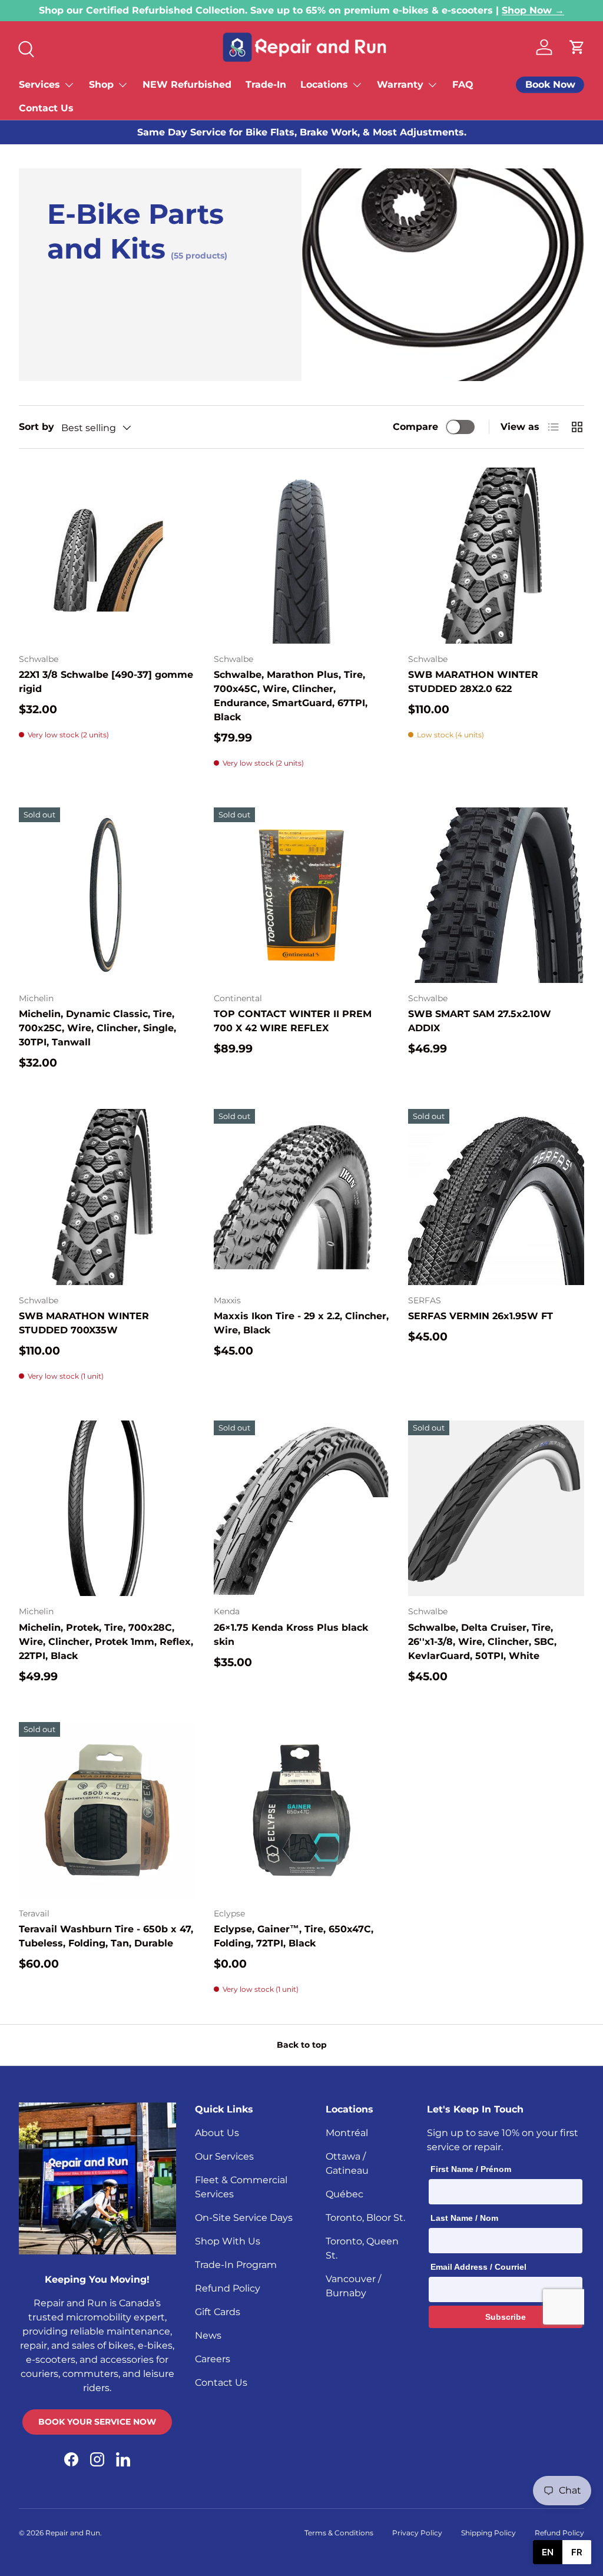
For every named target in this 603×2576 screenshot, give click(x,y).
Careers (213, 2359)
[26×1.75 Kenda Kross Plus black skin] (302, 1509)
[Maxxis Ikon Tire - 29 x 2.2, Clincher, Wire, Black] (302, 1197)
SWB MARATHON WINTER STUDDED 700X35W (84, 1323)
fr (577, 2552)
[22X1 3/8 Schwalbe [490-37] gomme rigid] (107, 556)
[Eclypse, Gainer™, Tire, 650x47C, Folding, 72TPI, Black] (302, 1810)
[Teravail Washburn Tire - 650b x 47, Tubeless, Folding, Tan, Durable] (107, 1810)
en (548, 2552)
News (208, 2335)
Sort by (37, 427)
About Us (217, 2133)
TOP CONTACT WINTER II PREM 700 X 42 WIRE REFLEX (293, 1021)
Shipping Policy (488, 2533)
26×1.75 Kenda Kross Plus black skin (291, 1635)
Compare (415, 427)
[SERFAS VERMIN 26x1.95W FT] (496, 1197)
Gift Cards (218, 2312)
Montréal (347, 2133)
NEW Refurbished (187, 85)
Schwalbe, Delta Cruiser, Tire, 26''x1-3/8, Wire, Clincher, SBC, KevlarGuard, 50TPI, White (482, 1642)
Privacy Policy (417, 2533)
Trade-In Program (236, 2265)
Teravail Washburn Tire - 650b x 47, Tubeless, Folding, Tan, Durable (106, 1936)
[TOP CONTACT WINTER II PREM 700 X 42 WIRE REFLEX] (302, 895)
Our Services (224, 2156)
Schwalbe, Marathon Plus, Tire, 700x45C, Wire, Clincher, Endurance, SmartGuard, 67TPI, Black (291, 696)
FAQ (463, 85)
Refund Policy (228, 2288)
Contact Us (46, 108)
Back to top (302, 2045)
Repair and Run (73, 2533)
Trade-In (266, 85)
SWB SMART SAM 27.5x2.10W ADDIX (480, 1021)
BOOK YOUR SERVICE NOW (97, 2422)
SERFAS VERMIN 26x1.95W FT (481, 1316)
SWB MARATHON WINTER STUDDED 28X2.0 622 (473, 682)
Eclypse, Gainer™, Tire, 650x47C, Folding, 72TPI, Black (294, 1936)
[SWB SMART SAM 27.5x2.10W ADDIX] (496, 895)
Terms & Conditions (339, 2533)
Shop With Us (228, 2241)
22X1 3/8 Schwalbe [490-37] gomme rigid (106, 682)
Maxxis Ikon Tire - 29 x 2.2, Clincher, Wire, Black (301, 1323)
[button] (577, 47)
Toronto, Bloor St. (365, 2218)
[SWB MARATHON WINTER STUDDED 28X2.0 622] (496, 556)
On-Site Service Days (244, 2218)
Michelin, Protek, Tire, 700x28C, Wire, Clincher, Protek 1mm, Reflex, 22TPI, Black (106, 1642)
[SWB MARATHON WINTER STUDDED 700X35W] (107, 1197)
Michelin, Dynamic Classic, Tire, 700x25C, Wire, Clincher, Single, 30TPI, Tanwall (97, 1028)
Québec (344, 2194)
